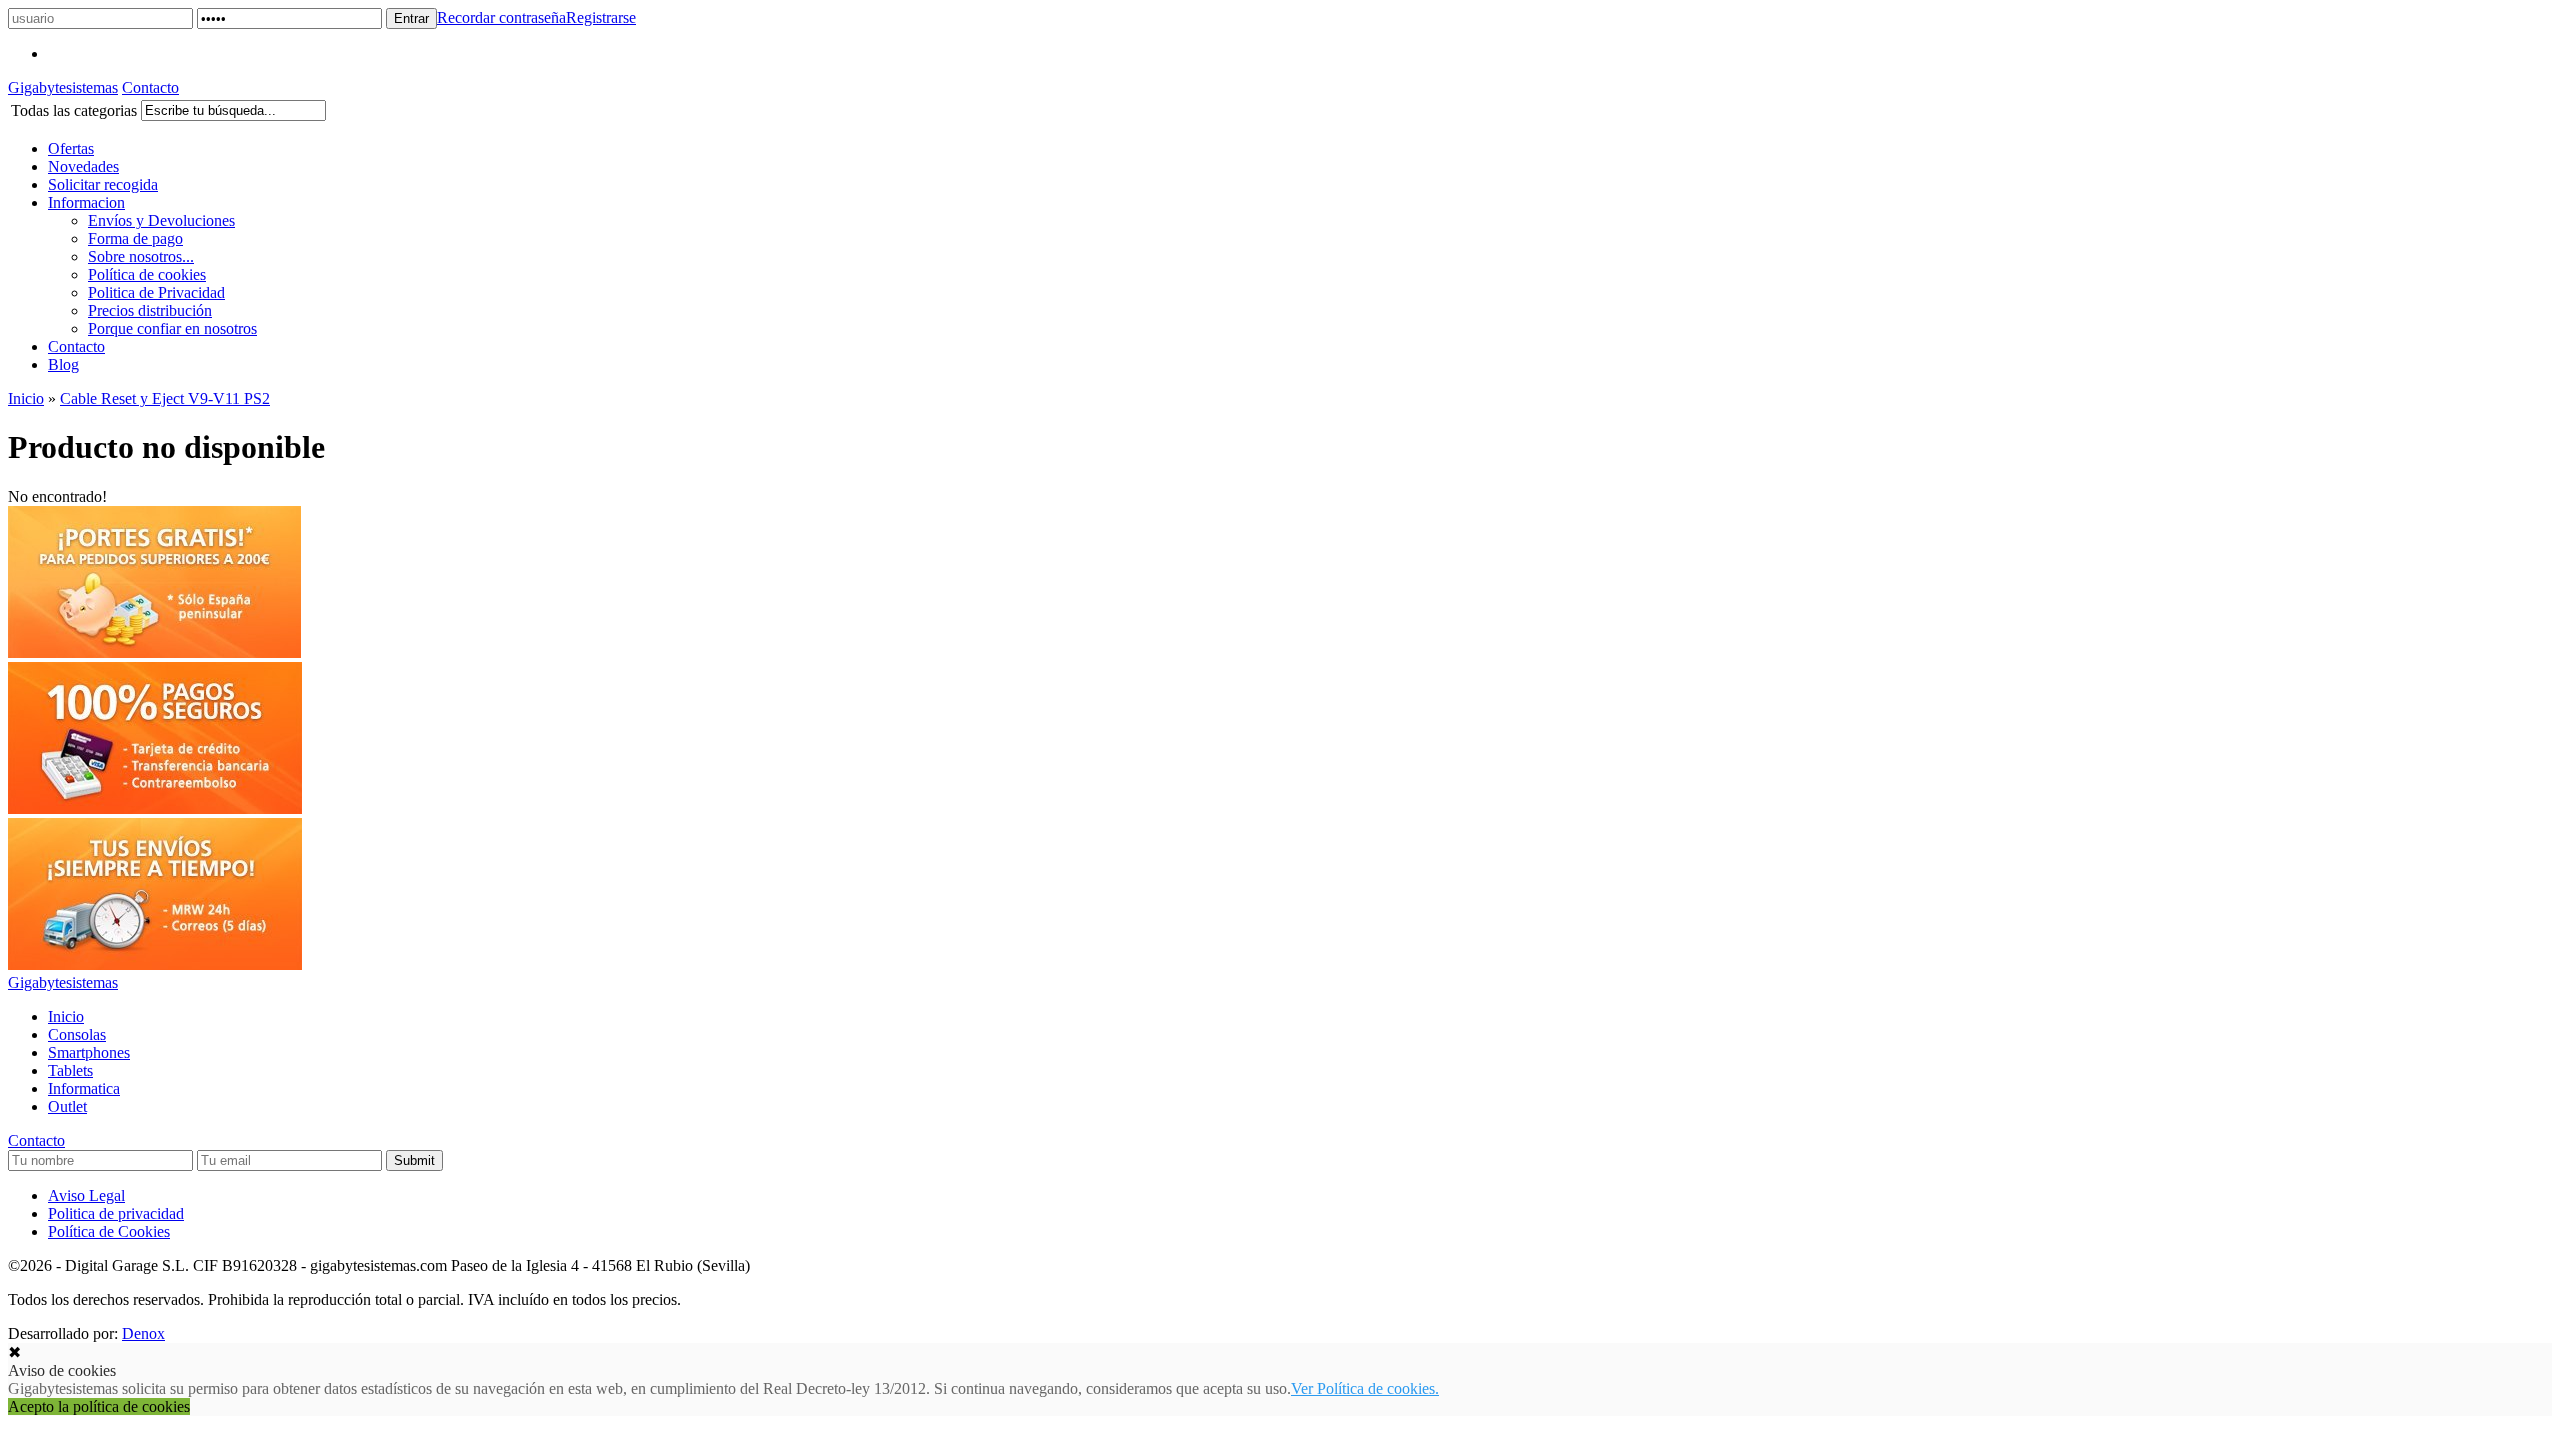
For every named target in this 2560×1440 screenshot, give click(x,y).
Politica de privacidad (116, 1213)
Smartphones (89, 1052)
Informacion (86, 202)
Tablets (70, 1070)
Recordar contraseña (501, 17)
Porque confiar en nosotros (172, 328)
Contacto (150, 87)
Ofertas (71, 148)
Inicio (26, 398)
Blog (63, 364)
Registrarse (601, 17)
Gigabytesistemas (63, 87)
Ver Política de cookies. (1365, 1388)
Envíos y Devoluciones (161, 220)
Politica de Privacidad (156, 292)
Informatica (84, 1088)
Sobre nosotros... (141, 256)
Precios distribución (150, 310)
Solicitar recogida (103, 184)
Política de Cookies (109, 1231)
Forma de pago (135, 238)
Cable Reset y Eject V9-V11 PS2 (165, 398)
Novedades (83, 166)
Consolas (77, 1034)
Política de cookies (147, 274)
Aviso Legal (86, 1195)
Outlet (67, 1106)
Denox (143, 1333)
